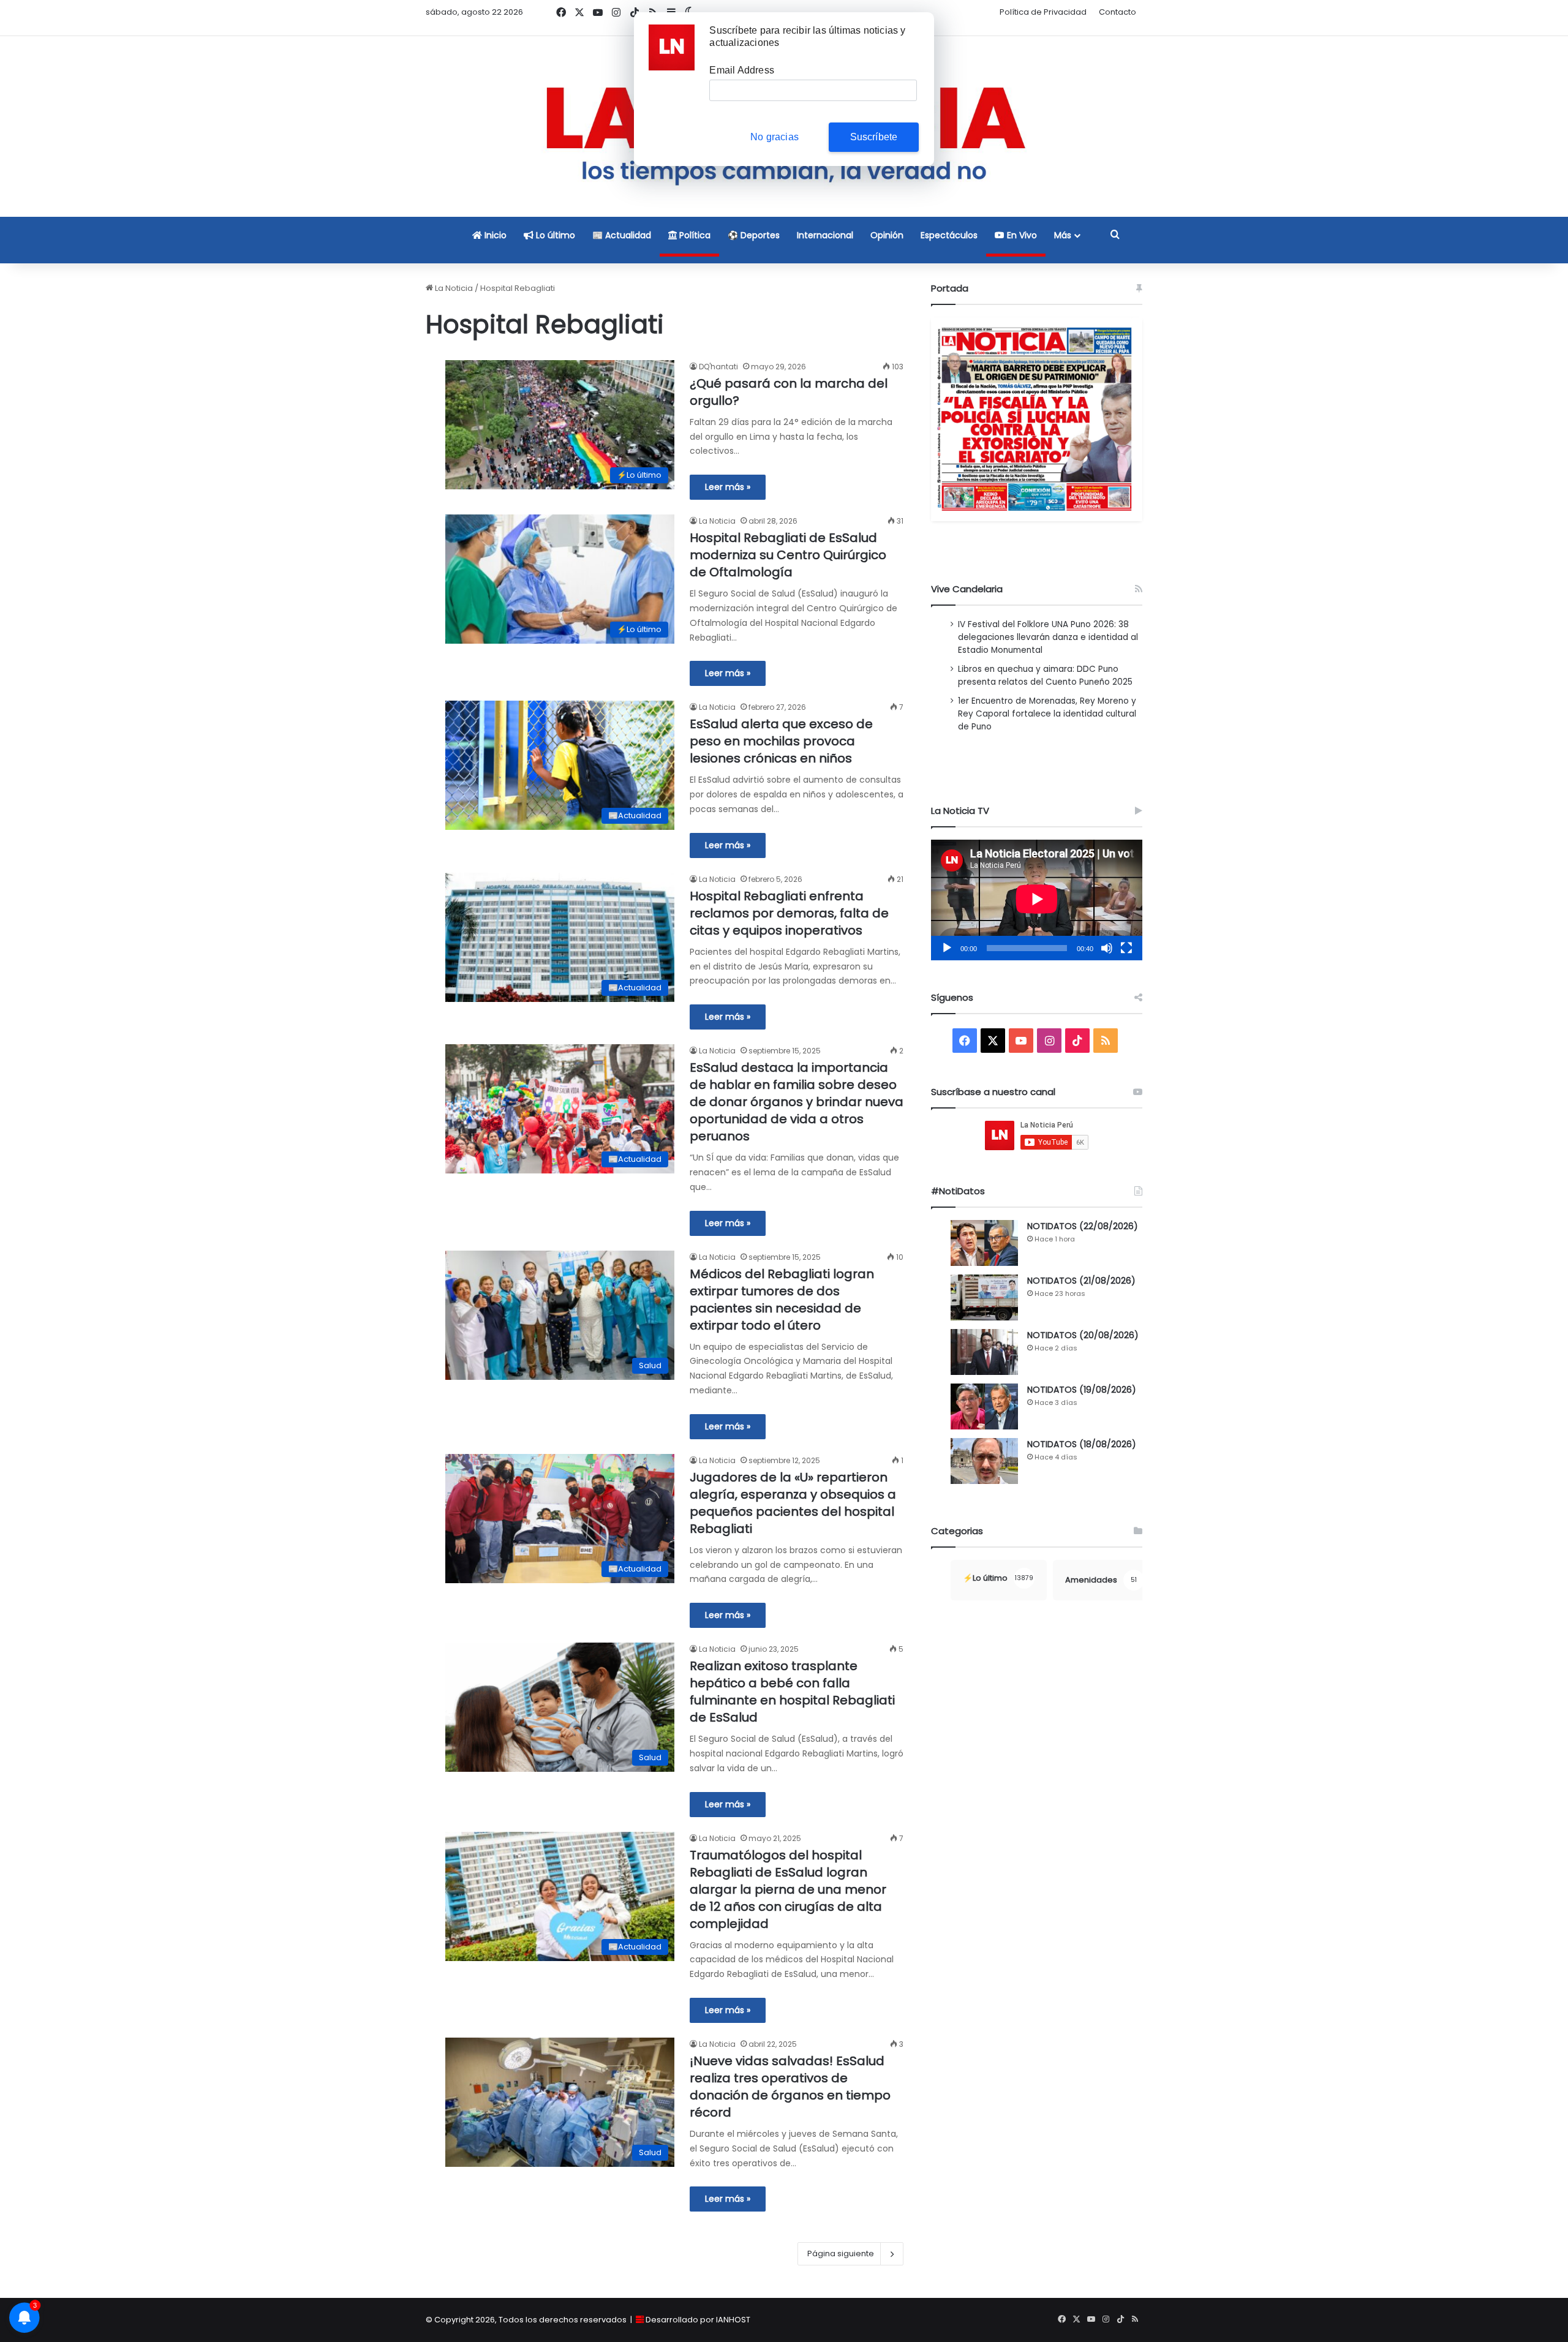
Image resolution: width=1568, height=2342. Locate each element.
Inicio (494, 235)
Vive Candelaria (967, 589)
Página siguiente (841, 2254)
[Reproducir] (947, 948)
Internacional (825, 235)
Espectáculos (949, 235)
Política (694, 235)
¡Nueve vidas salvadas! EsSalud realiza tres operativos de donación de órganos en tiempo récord (790, 2087)
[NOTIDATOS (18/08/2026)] (984, 1461)
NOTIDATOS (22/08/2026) (1083, 1226)
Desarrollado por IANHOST (698, 2320)
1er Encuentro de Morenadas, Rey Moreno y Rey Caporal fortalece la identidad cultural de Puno (1047, 714)
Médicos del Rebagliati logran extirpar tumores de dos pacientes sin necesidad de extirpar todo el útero (782, 1300)
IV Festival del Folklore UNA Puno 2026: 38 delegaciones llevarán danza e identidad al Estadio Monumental (1048, 637)
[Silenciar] (1107, 948)
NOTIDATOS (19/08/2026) (1082, 1390)
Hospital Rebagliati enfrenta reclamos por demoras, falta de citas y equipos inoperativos (789, 913)
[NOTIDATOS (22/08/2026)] (984, 1243)
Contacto (1118, 12)
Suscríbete (874, 137)
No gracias (775, 137)
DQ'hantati (718, 367)
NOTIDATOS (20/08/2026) (1083, 1335)
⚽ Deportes (754, 235)
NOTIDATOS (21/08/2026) (1081, 1281)
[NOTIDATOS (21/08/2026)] (984, 1297)
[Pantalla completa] (1126, 948)
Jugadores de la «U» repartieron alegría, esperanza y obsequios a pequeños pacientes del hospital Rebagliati (793, 1503)
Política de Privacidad (1043, 12)
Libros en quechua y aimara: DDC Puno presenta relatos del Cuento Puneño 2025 (1045, 676)
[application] (1037, 900)
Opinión (887, 235)
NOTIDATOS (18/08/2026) (1082, 1444)
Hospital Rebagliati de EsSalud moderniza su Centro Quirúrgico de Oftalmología (788, 555)
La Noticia (453, 288)
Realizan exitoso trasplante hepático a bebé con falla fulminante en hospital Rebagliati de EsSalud (792, 1692)
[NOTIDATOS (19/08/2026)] (984, 1406)
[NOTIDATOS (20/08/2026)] (984, 1352)
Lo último (554, 235)
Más (1063, 235)
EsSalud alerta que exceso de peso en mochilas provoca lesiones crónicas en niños (781, 741)
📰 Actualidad (622, 235)
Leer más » (728, 487)
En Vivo (1021, 235)
